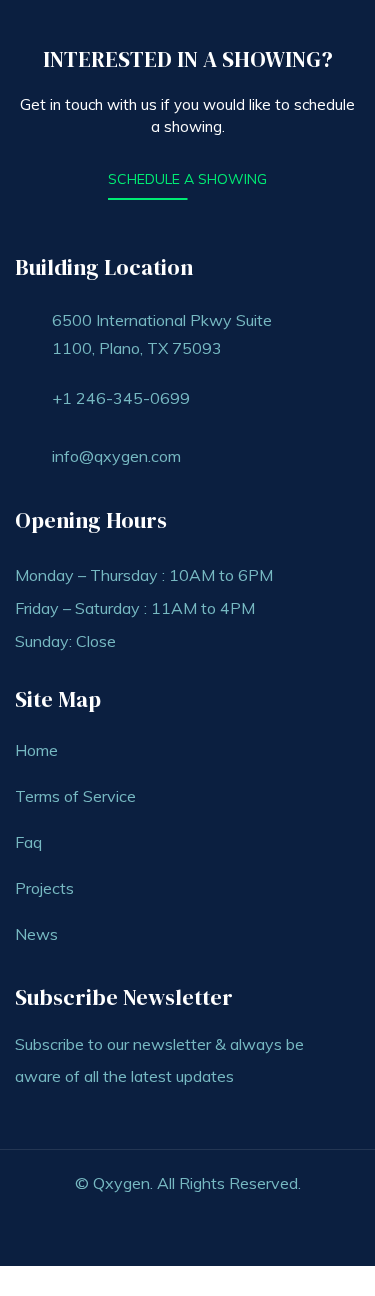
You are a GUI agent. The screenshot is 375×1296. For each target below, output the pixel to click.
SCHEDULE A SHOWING (187, 179)
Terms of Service (75, 796)
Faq (28, 842)
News (36, 934)
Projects (44, 888)
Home (36, 750)
